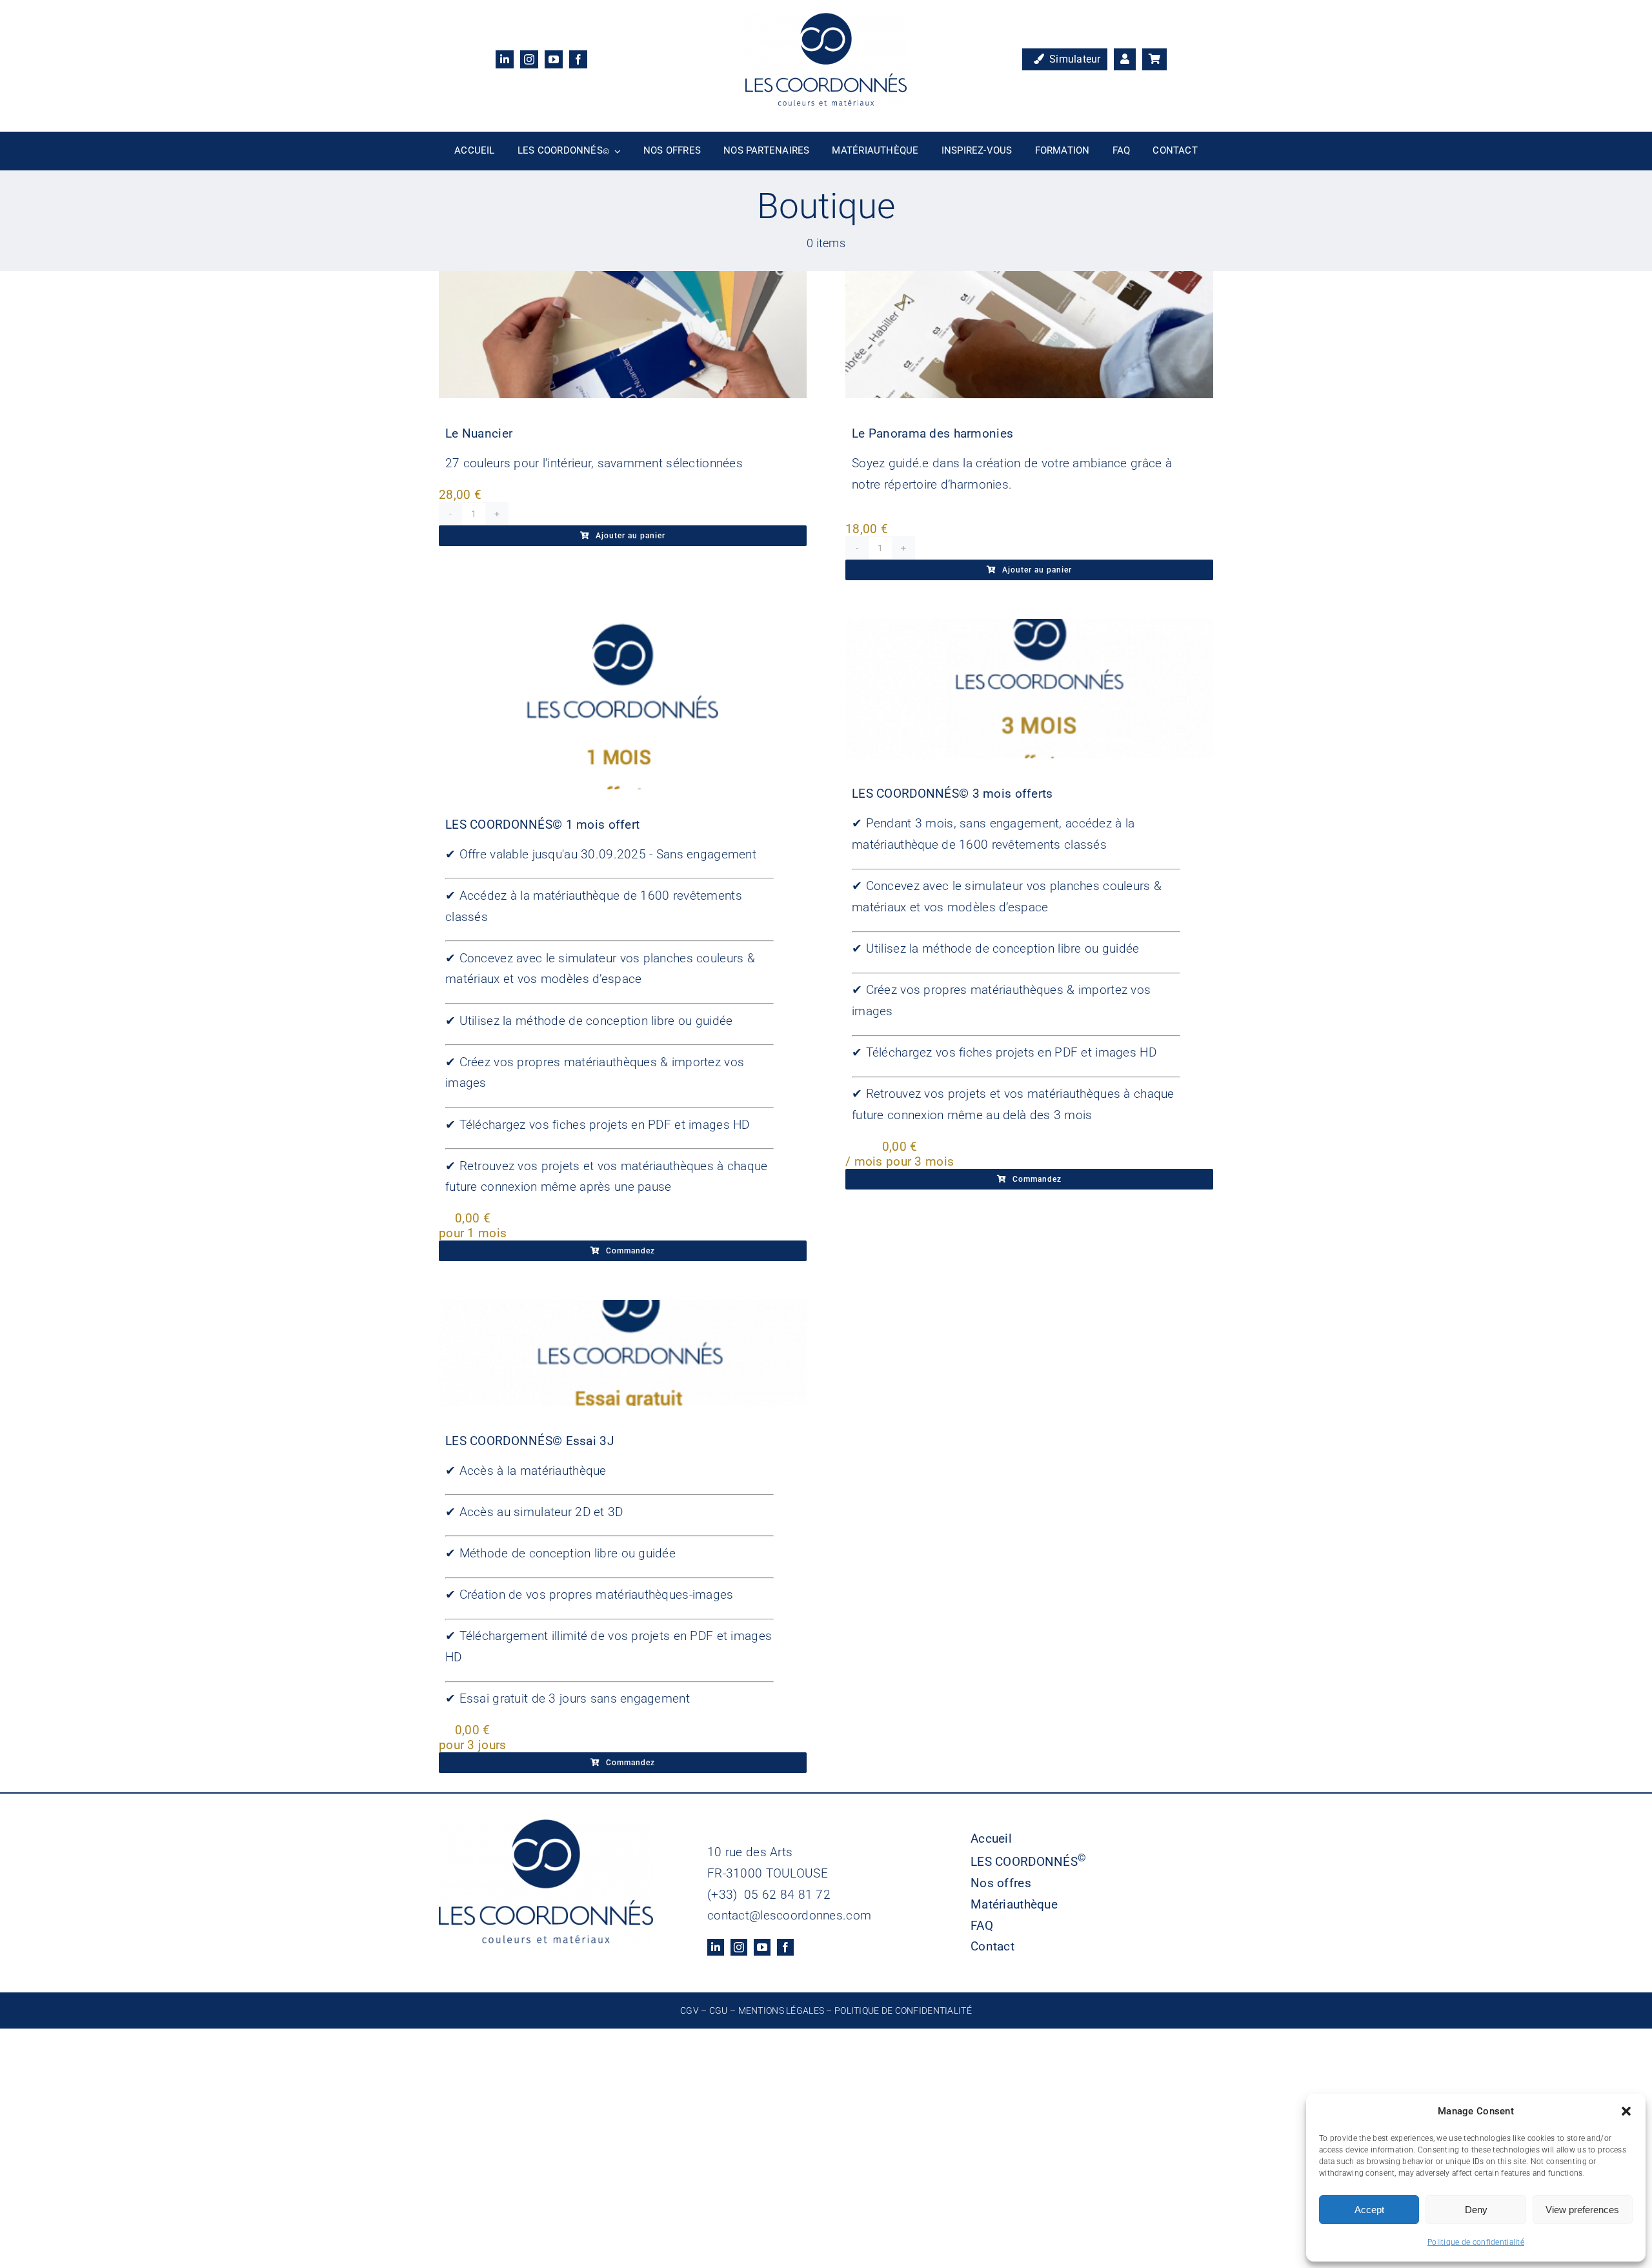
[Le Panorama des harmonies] (1029, 335)
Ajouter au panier (630, 536)
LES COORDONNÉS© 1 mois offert (542, 825)
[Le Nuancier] (623, 335)
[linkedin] (505, 59)
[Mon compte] (1125, 59)
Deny (1476, 2210)
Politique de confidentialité (1476, 2242)
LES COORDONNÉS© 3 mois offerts (952, 794)
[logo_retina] (826, 19)
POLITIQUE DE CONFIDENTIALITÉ (903, 2010)
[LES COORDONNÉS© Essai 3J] (623, 1353)
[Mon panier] (1154, 59)
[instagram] (529, 59)
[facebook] (578, 59)
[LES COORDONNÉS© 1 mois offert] (623, 704)
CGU (719, 2010)
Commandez (630, 1251)
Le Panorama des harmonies (932, 433)
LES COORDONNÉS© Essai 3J (529, 1441)
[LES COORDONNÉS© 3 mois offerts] (1029, 689)
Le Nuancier (479, 433)
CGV (690, 2010)
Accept (1369, 2210)
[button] (1626, 2111)
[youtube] (554, 59)
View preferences (1582, 2210)
